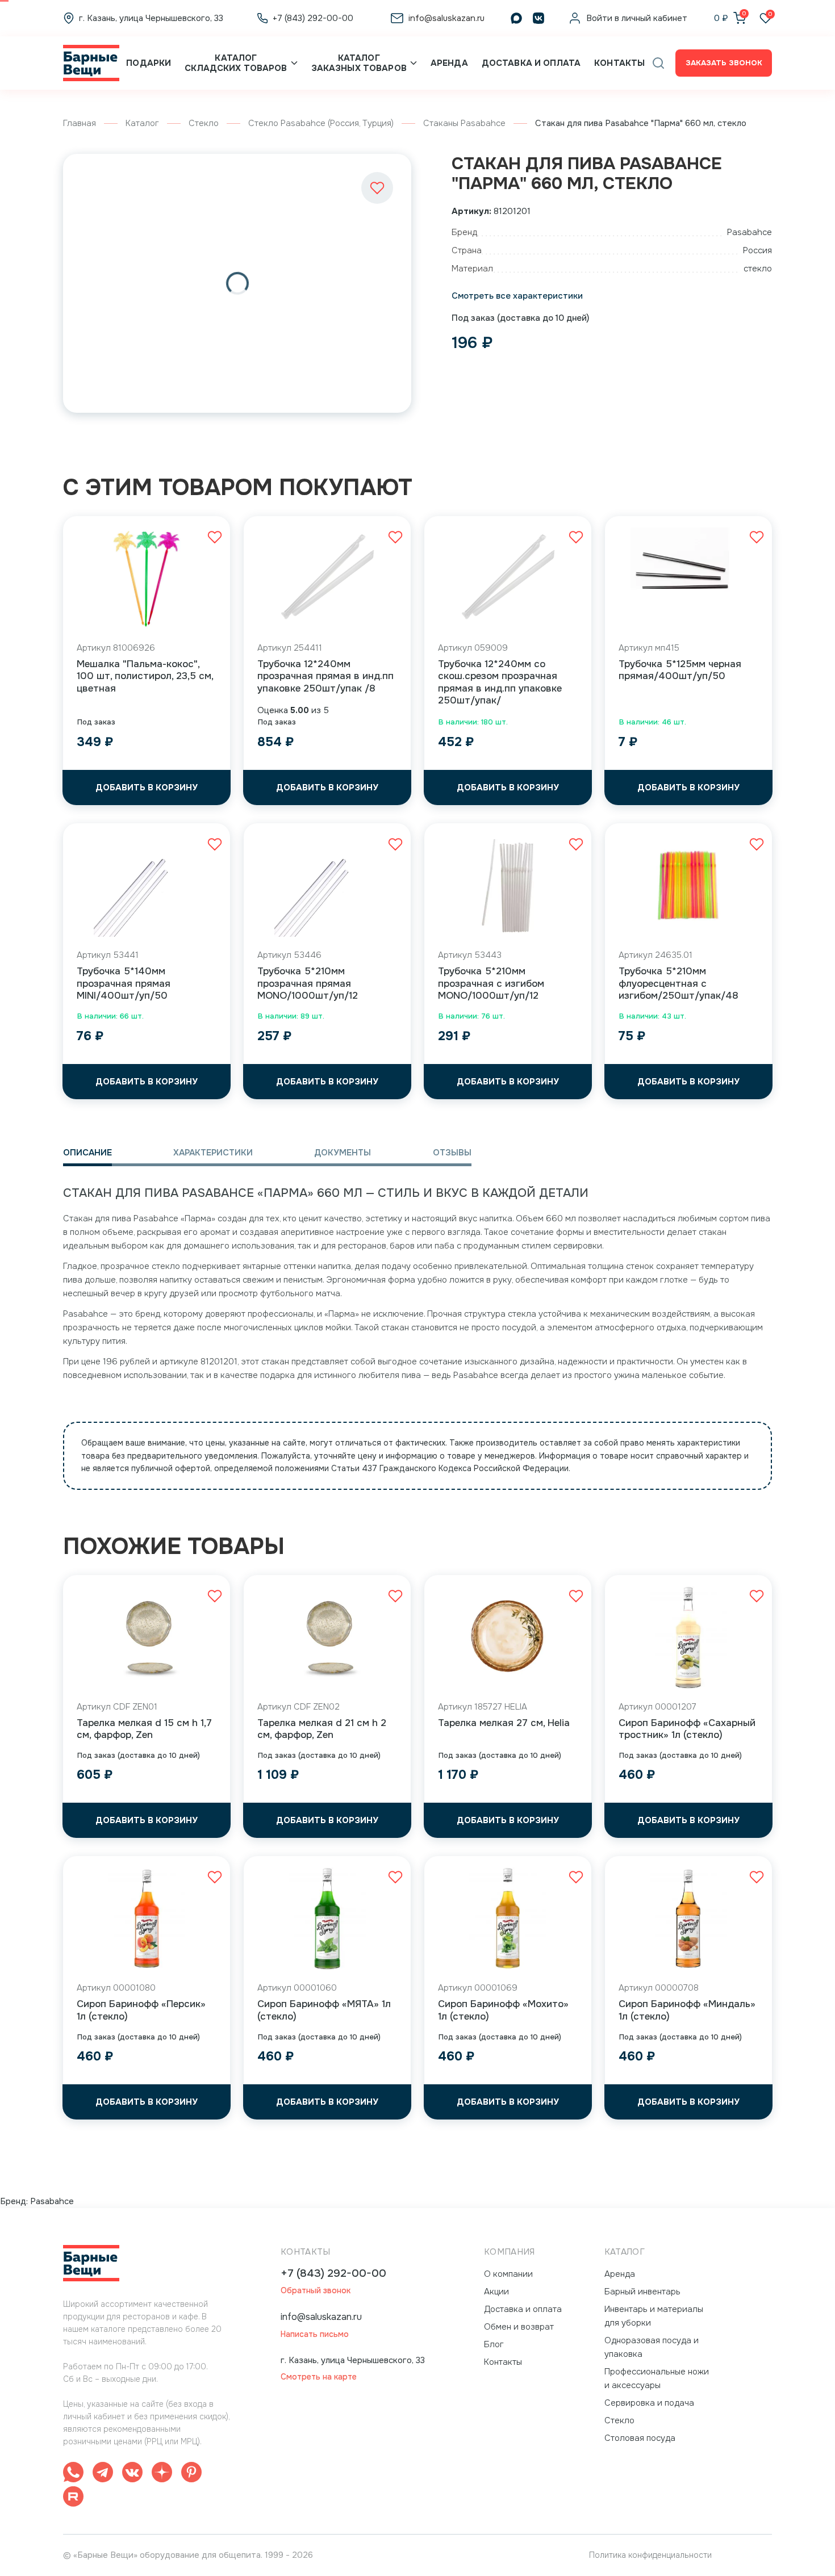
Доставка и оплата (531, 63)
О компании (508, 2274)
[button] (658, 63)
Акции (496, 2292)
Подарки (149, 63)
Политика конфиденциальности (650, 2555)
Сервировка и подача (649, 2403)
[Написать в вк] (132, 2474)
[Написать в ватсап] (73, 2474)
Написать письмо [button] (315, 2334)
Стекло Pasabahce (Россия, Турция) (321, 123)
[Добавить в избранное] (377, 188)
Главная (80, 123)
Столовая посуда (640, 2438)
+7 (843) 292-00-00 (333, 2274)
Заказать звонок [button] (724, 63)
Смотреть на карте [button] (319, 2377)
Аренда (449, 63)
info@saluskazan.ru (321, 2317)
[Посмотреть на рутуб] (73, 2498)
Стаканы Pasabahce (464, 123)
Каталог (142, 123)
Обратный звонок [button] (316, 2291)
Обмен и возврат (519, 2327)
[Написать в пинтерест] (191, 2474)
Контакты (619, 63)
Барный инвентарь (642, 2292)
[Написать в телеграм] (103, 2474)
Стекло (204, 123)
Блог (494, 2344)
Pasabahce (52, 2201)
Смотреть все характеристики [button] (517, 296)
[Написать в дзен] (162, 2474)
